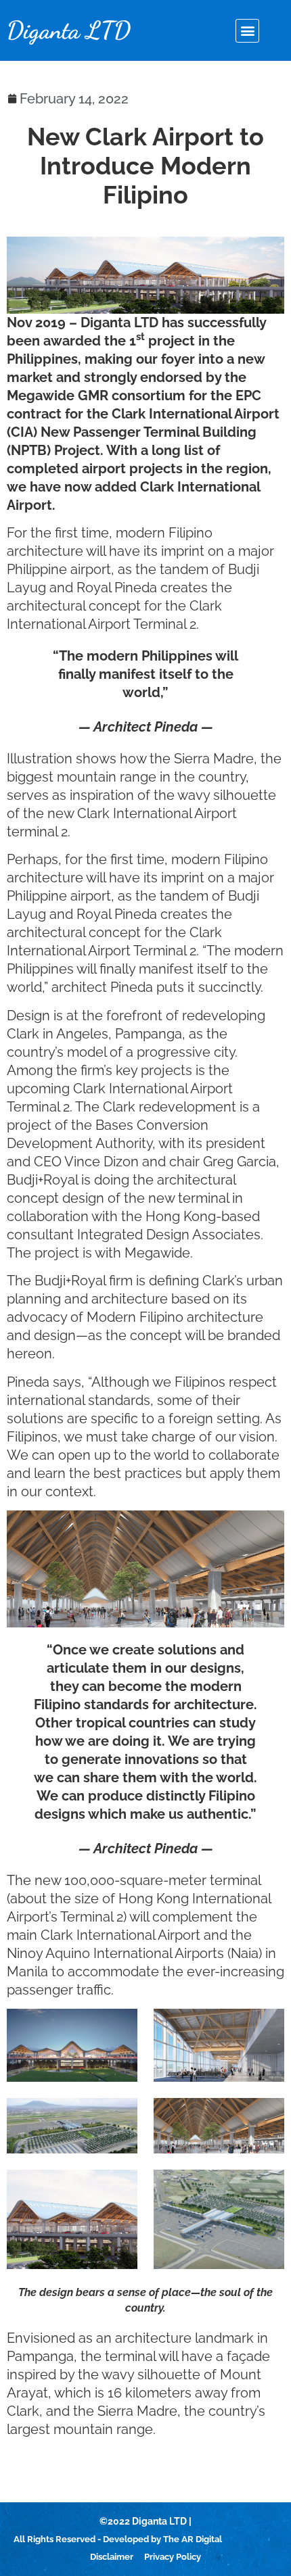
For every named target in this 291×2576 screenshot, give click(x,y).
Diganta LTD (69, 30)
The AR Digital (193, 2539)
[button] (247, 31)
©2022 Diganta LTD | (145, 2521)
